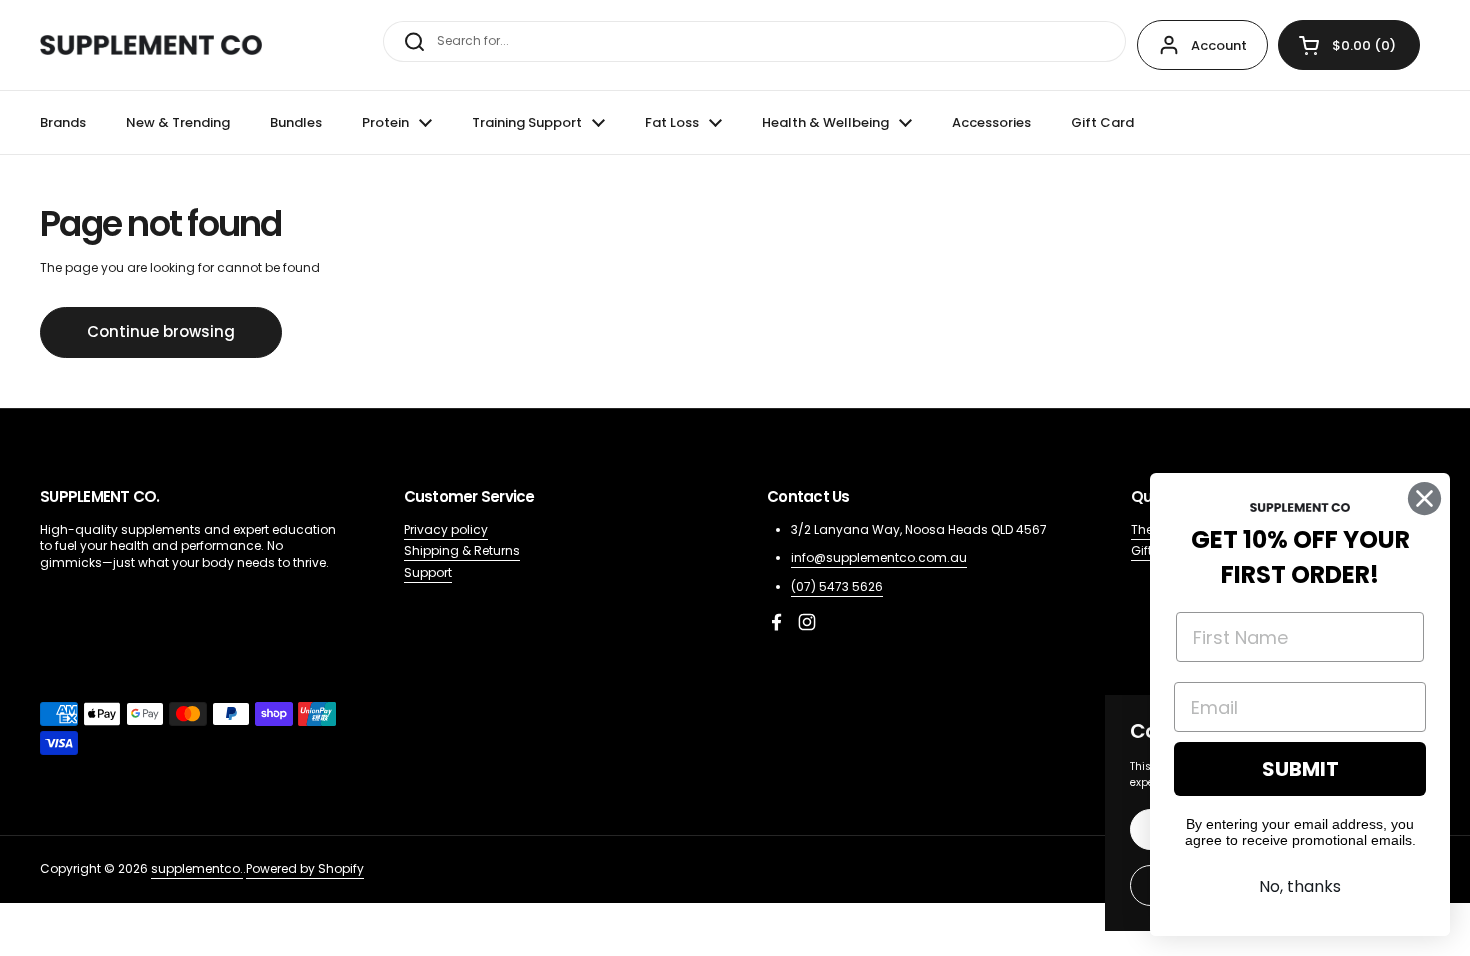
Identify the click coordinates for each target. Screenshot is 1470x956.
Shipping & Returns (462, 550)
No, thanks (1300, 886)
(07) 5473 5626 (837, 586)
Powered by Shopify (305, 868)
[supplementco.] (151, 45)
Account (1219, 45)
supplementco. (197, 868)
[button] (1349, 45)
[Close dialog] (1424, 498)
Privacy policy (446, 529)
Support (428, 572)
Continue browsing (161, 331)
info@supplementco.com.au (879, 557)
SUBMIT (1300, 769)
